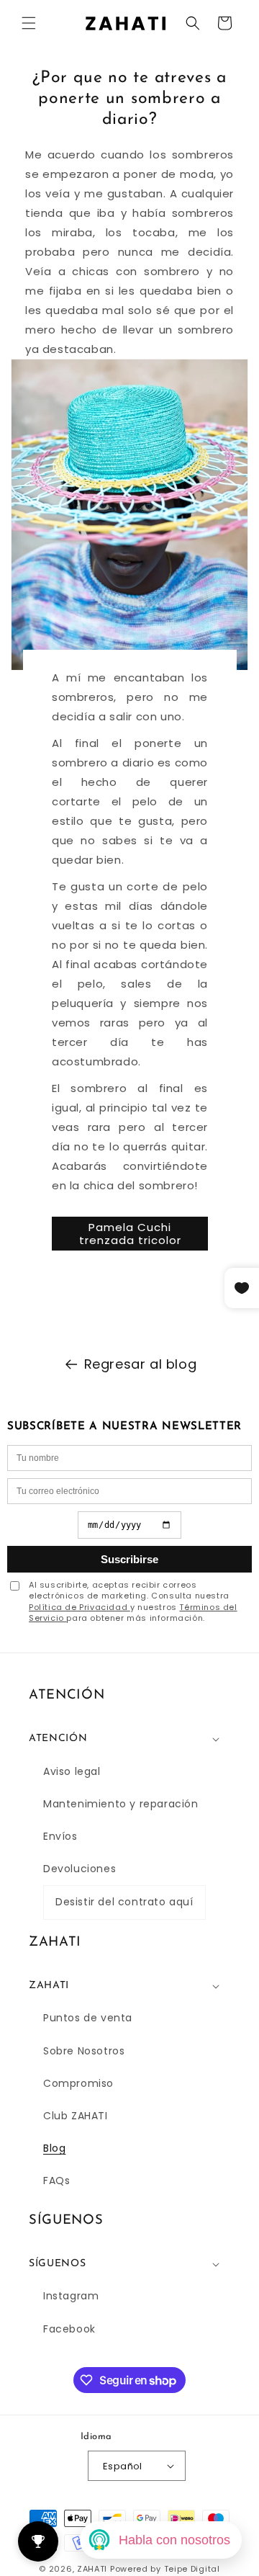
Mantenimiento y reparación (121, 1804)
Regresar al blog (141, 1364)
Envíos (60, 1836)
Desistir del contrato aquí (124, 1902)
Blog (54, 2148)
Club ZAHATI (76, 2116)
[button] (29, 23)
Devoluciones (79, 1869)
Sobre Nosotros (84, 2051)
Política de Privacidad (79, 1607)
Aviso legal (72, 1771)
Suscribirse (129, 1559)
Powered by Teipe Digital (165, 2569)
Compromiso (78, 2083)
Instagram (71, 2296)
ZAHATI (92, 2569)
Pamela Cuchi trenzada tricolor (129, 1233)
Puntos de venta (88, 2018)
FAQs (56, 2181)
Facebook (69, 2329)
